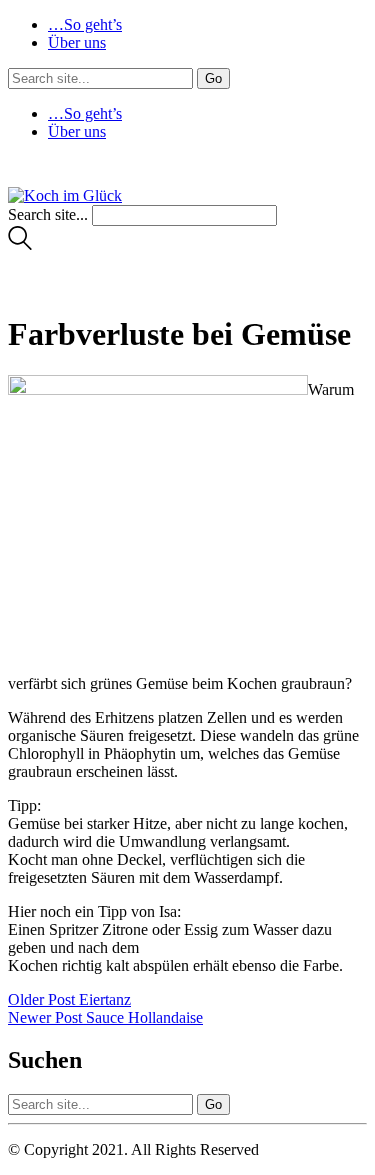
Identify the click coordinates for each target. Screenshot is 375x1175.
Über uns (77, 42)
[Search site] (20, 244)
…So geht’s (85, 24)
